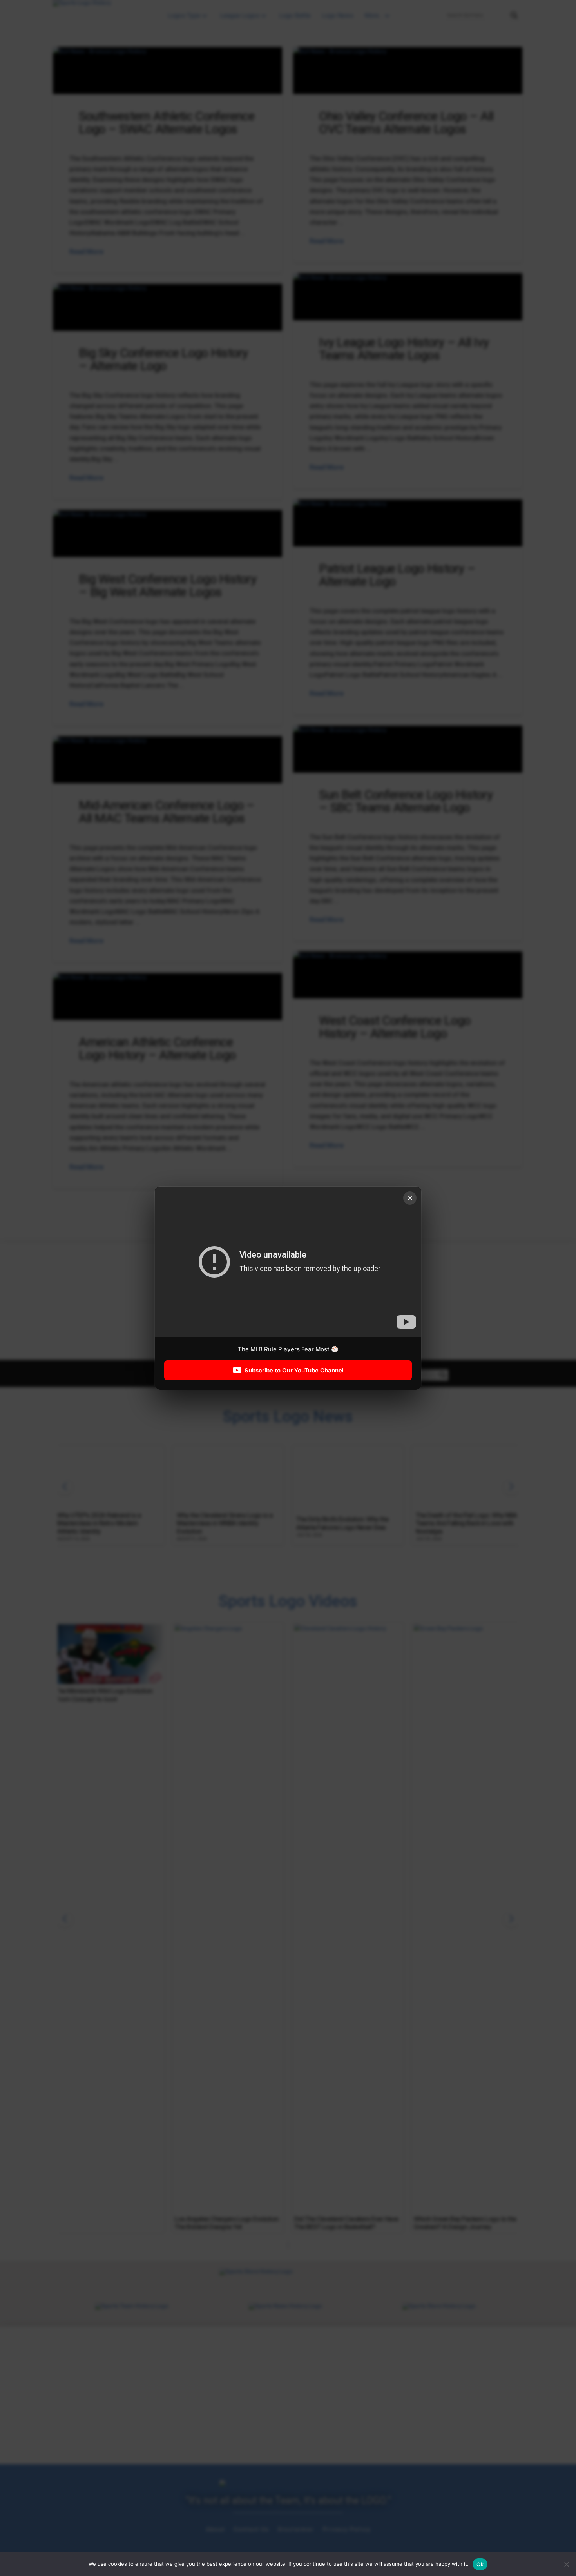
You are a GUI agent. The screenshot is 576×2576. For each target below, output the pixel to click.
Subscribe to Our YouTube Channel (294, 1370)
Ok (480, 2564)
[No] (566, 2564)
